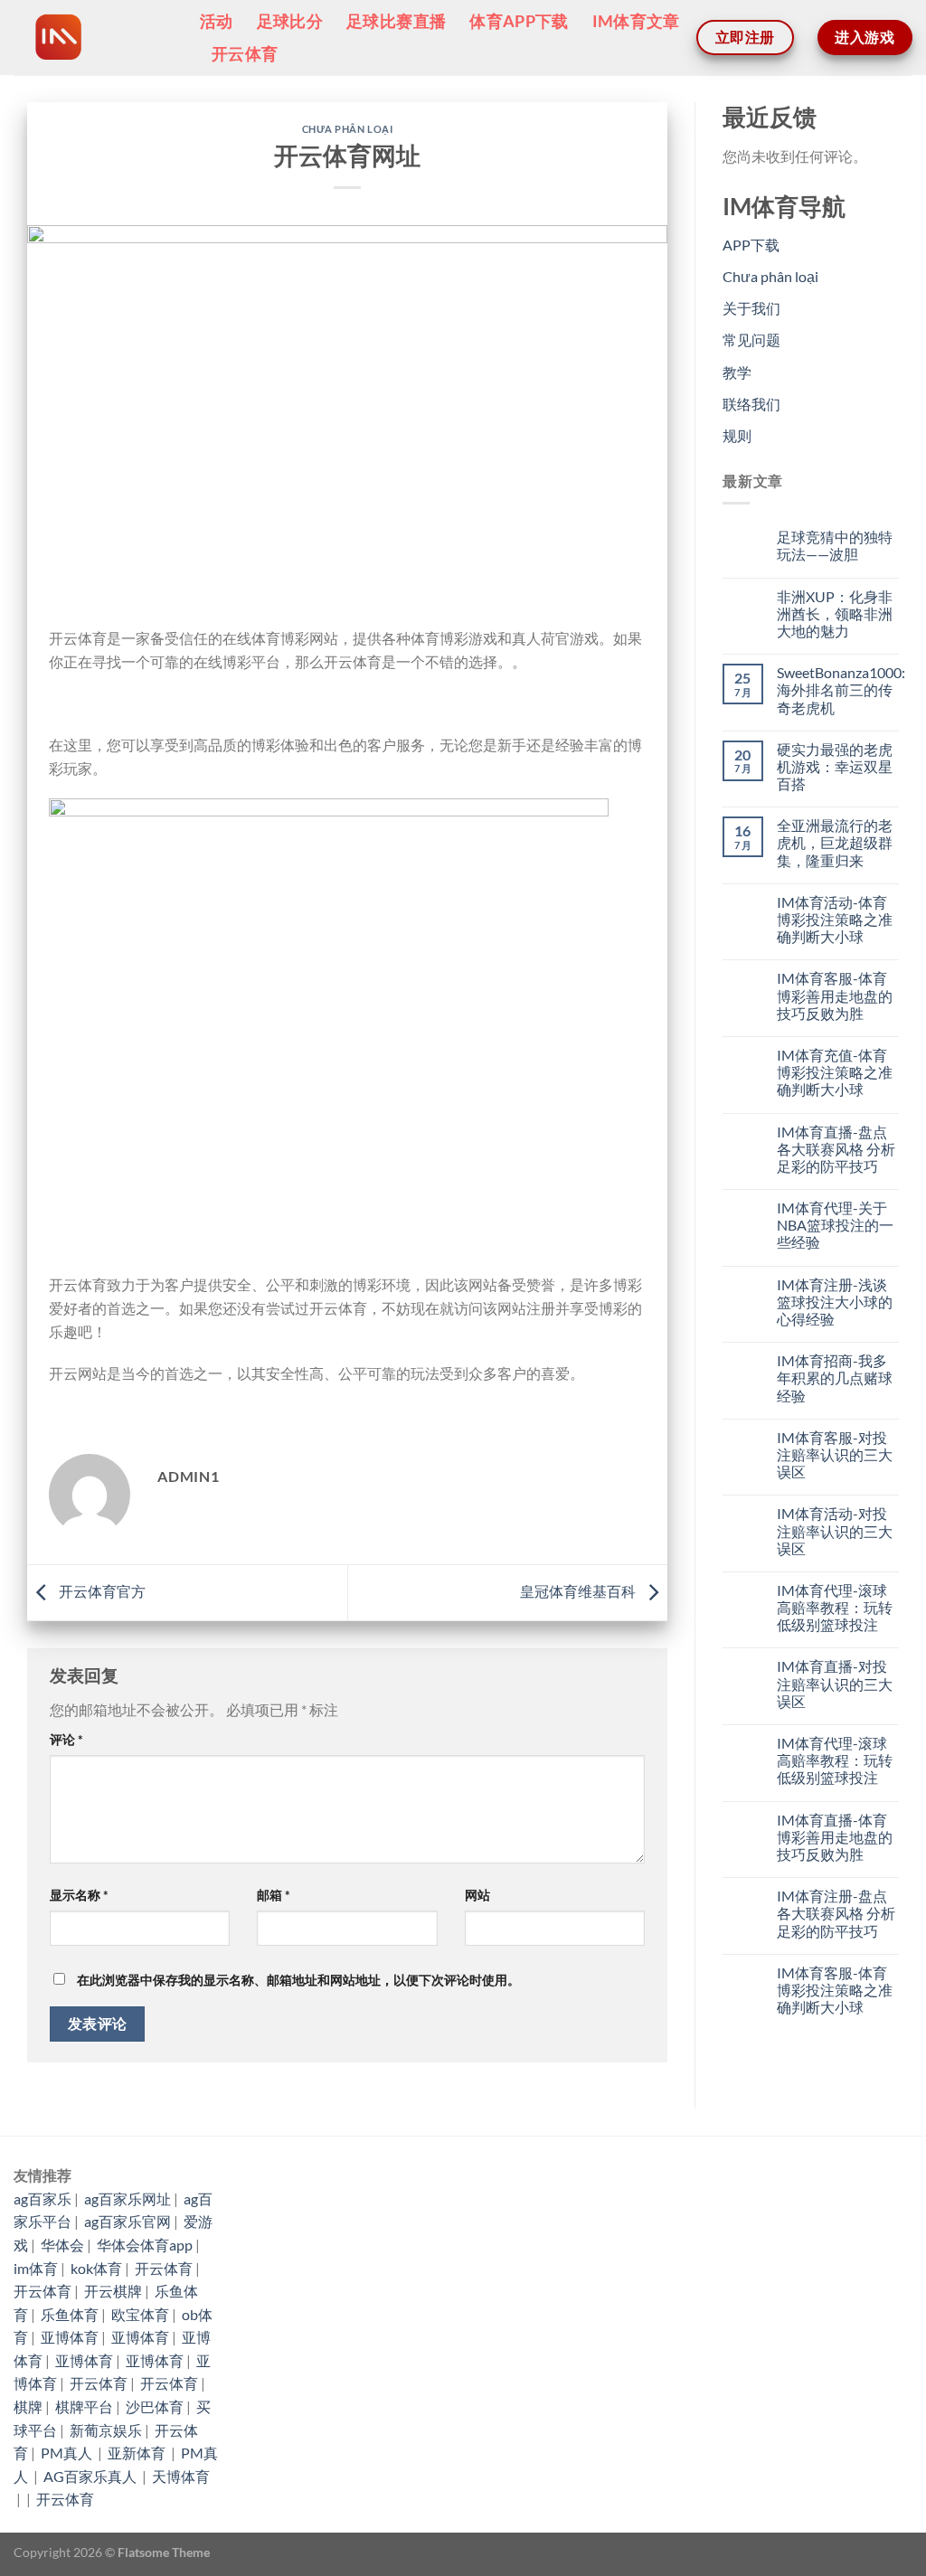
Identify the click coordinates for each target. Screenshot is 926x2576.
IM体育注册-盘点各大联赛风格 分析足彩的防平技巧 (836, 1913)
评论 (66, 1739)
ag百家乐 (43, 2199)
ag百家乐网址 (128, 2199)
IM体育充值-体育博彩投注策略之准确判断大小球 (835, 1072)
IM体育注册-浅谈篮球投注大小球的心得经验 (835, 1302)
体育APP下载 (519, 21)
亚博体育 (70, 2337)
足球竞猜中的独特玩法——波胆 (835, 545)
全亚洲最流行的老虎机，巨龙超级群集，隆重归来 (835, 842)
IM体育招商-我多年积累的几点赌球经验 (835, 1378)
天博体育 (181, 2476)
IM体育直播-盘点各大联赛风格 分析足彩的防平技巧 (836, 1149)
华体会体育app (145, 2245)
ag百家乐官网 (128, 2221)
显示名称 (79, 1895)
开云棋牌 (113, 2291)
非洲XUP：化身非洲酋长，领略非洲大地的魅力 (835, 613)
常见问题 (751, 340)
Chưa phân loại (348, 129)
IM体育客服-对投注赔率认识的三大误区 (835, 1454)
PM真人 (68, 2453)
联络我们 (751, 404)
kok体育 (96, 2268)
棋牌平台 (84, 2406)
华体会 (62, 2245)
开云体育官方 (101, 1591)
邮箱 (274, 1895)
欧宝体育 (140, 2314)
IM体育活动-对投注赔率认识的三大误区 (835, 1530)
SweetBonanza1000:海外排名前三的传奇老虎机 (841, 689)
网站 (477, 1895)
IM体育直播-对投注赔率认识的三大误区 (835, 1683)
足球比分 (290, 21)
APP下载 (751, 245)
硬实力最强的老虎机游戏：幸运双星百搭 (835, 766)
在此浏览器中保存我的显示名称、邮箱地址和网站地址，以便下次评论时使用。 (298, 1980)
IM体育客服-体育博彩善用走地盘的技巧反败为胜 (835, 995)
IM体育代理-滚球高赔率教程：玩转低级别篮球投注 (835, 1607)
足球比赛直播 (396, 21)
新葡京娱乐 (106, 2430)
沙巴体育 (155, 2406)
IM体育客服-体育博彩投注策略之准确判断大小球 (835, 1990)
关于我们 (751, 308)
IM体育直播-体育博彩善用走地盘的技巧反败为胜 (835, 1837)
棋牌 (28, 2406)
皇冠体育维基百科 (579, 1591)
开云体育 (245, 54)
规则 (737, 435)
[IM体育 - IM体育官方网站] (93, 38)
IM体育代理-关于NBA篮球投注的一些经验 (835, 1225)
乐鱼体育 (70, 2314)
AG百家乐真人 (91, 2476)
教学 (737, 372)
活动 (217, 21)
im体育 (36, 2268)
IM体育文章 (636, 21)
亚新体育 (138, 2453)
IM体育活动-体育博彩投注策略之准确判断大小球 (835, 919)
